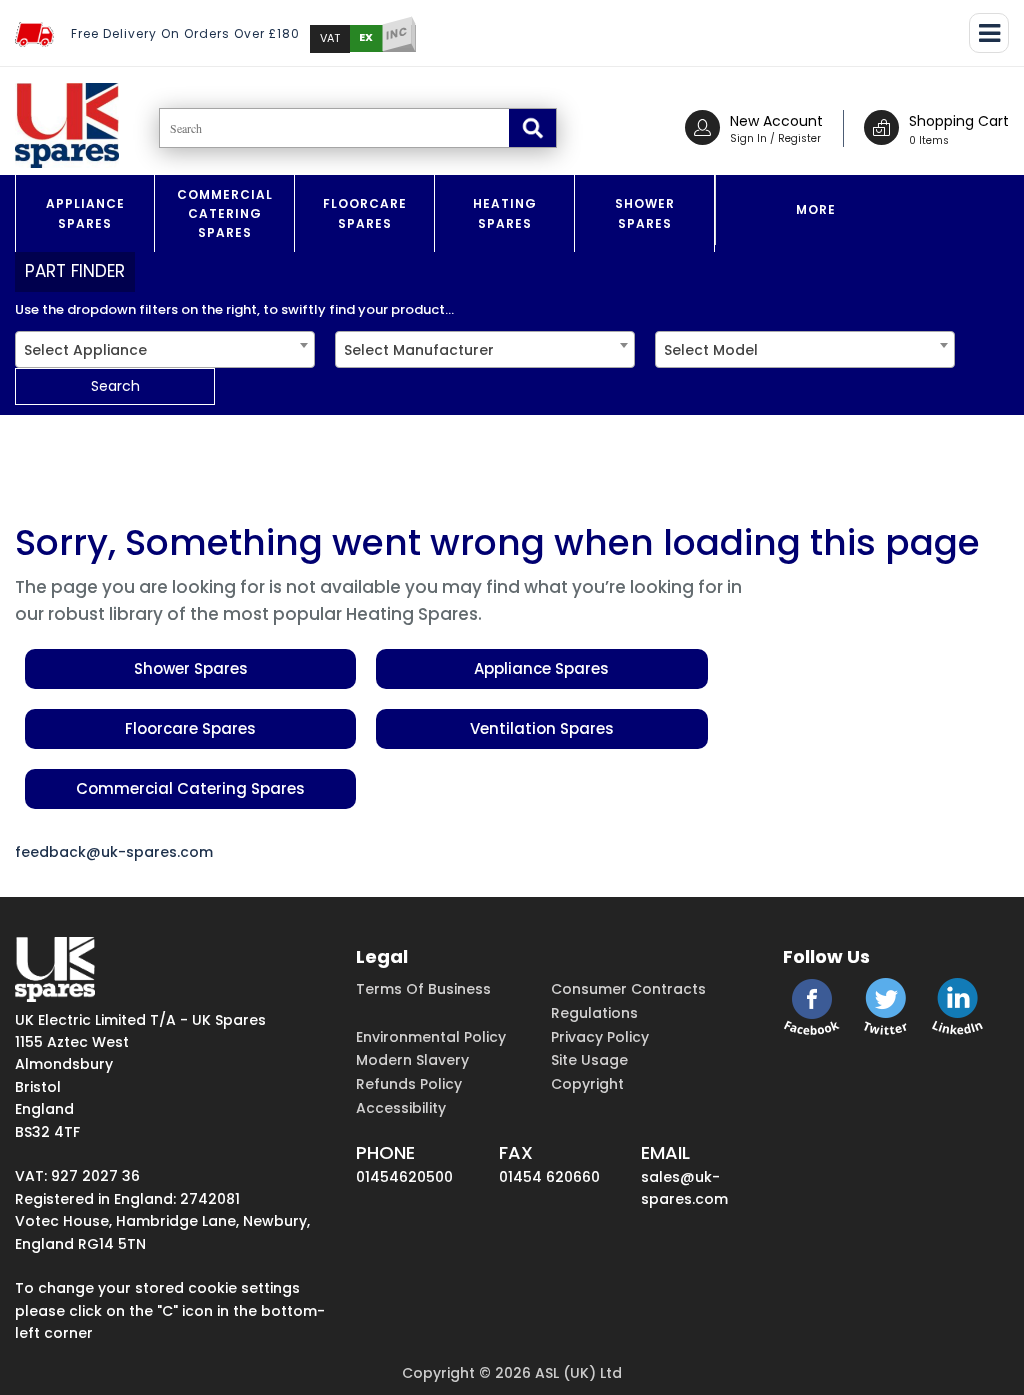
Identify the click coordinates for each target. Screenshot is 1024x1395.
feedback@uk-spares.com (114, 852)
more (816, 209)
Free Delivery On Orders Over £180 (185, 33)
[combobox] (165, 349)
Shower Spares (645, 213)
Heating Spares (505, 213)
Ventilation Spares (542, 728)
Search (115, 386)
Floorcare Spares (365, 213)
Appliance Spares (85, 213)
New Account (776, 121)
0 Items (929, 140)
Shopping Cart (959, 121)
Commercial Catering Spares (225, 213)
